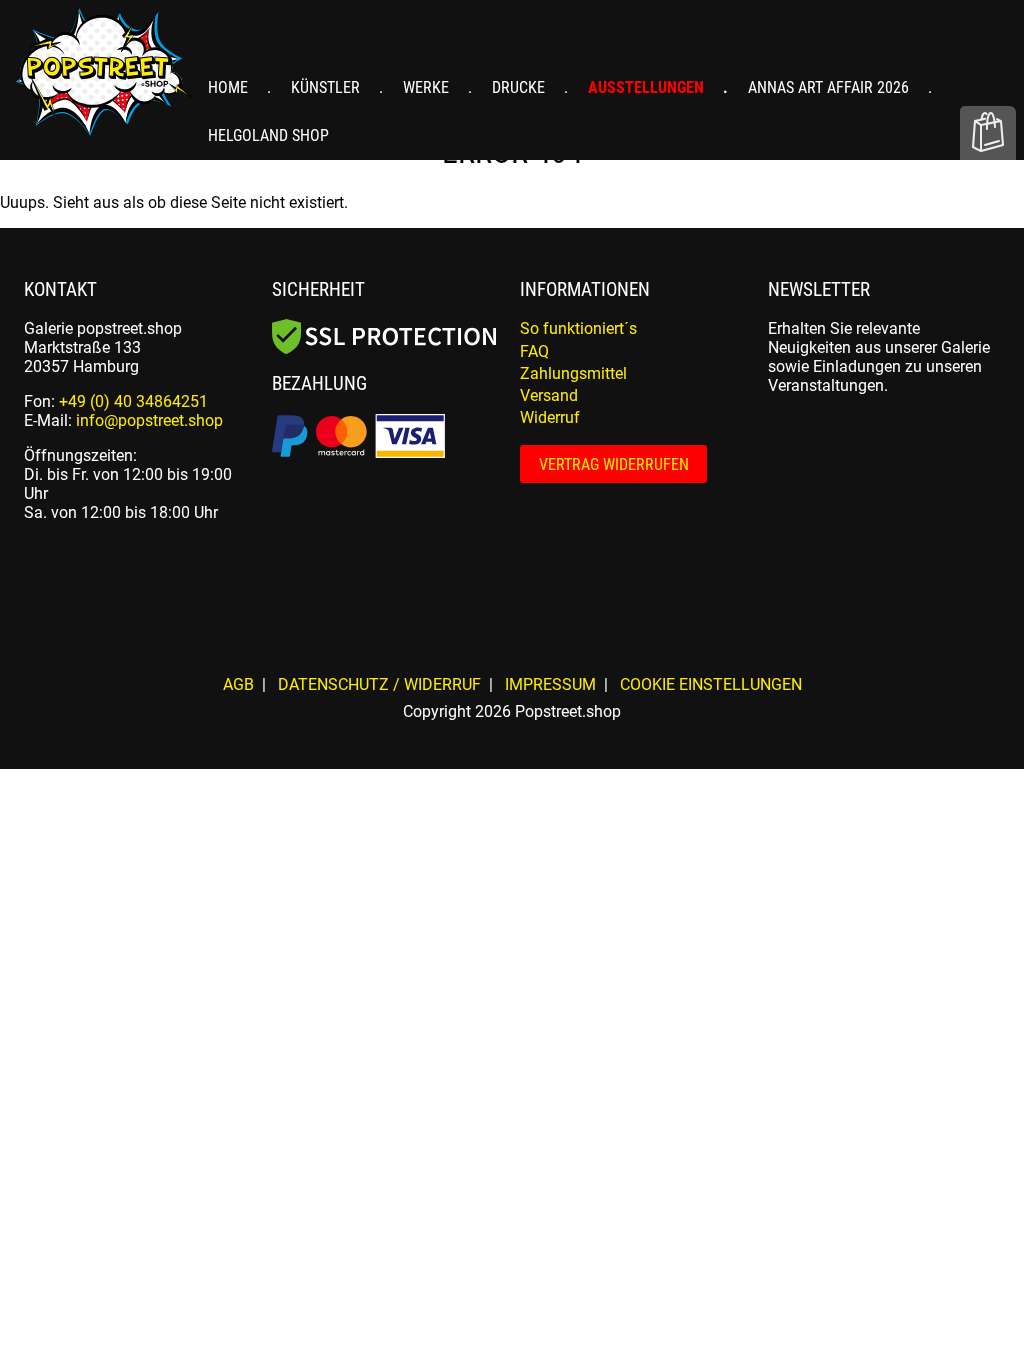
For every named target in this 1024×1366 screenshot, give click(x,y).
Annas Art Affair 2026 (830, 87)
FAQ (534, 351)
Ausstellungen (648, 87)
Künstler (327, 87)
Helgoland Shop (268, 135)
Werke (428, 87)
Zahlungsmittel (573, 373)
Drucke (520, 87)
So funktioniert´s (578, 328)
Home (230, 87)
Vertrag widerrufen (614, 464)
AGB (238, 684)
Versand (549, 395)
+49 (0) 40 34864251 (133, 401)
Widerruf (550, 417)
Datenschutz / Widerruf (379, 684)
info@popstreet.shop (149, 420)
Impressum (550, 684)
